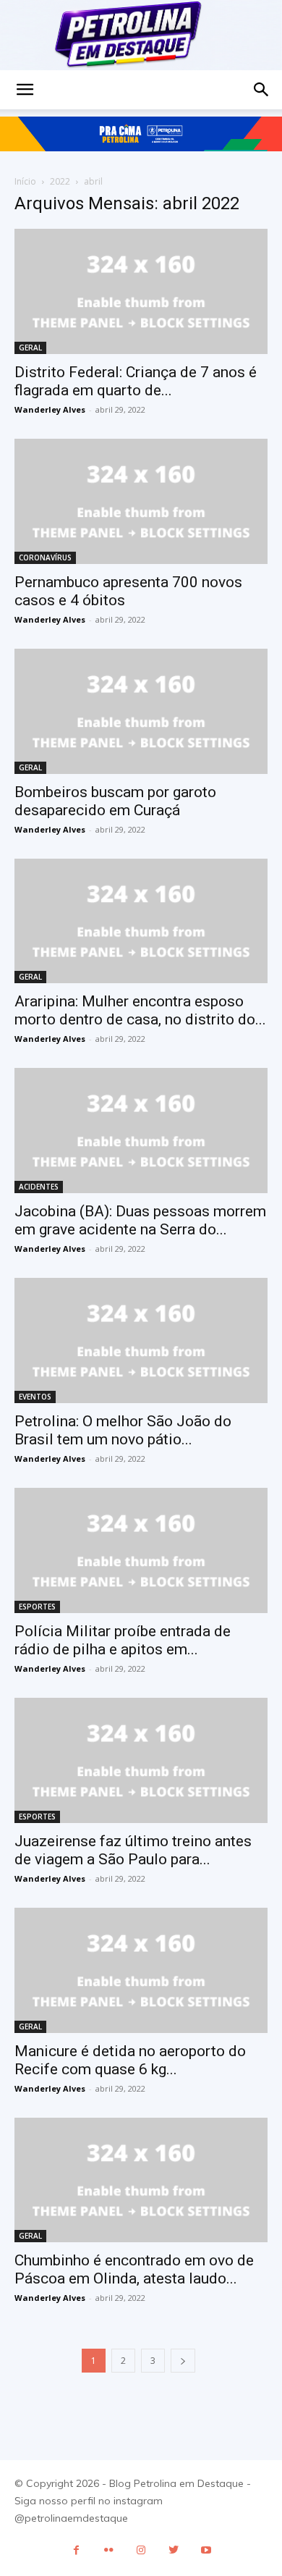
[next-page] (183, 2361)
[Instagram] (141, 2550)
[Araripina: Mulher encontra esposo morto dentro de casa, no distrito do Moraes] (141, 921)
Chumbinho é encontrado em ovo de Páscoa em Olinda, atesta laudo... (134, 2269)
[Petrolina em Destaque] (141, 35)
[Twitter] (174, 2550)
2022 (60, 181)
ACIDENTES (39, 1187)
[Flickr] (109, 2550)
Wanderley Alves (50, 409)
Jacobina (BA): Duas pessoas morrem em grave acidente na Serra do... (140, 1220)
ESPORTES (37, 1607)
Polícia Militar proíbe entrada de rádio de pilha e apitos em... (123, 1640)
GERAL (30, 348)
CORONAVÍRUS (45, 557)
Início (25, 181)
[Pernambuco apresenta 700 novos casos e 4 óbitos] (141, 501)
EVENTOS (35, 1397)
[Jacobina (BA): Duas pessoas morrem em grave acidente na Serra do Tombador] (141, 1131)
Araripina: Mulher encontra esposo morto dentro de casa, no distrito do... (140, 1010)
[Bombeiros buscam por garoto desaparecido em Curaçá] (141, 711)
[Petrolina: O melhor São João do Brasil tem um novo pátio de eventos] (141, 1340)
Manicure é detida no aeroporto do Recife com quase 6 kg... (130, 2060)
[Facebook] (76, 2550)
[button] (25, 90)
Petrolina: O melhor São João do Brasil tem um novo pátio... (123, 1430)
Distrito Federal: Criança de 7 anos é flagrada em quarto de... (136, 381)
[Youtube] (206, 2550)
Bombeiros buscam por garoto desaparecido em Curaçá (115, 801)
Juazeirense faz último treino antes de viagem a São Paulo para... (133, 1850)
